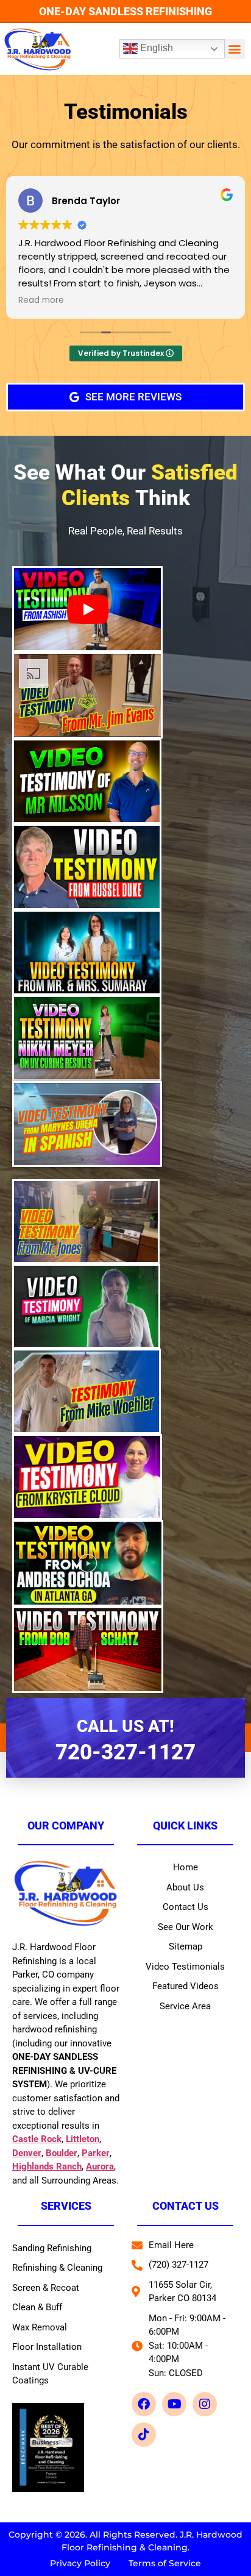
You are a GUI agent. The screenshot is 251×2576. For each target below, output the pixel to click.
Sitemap (186, 1946)
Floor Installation (47, 2347)
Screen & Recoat (46, 2288)
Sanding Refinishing (52, 2248)
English (155, 48)
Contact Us (186, 1907)
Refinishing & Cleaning (57, 2268)
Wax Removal (40, 2327)
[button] (235, 49)
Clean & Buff (37, 2307)
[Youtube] (174, 2404)
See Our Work (186, 1927)
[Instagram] (205, 2404)
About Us (185, 1887)
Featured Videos (186, 1986)
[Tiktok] (144, 2435)
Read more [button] (41, 300)
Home (186, 1867)
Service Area (185, 2006)
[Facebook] (144, 2404)
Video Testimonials (185, 1967)
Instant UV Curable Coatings (50, 2374)
